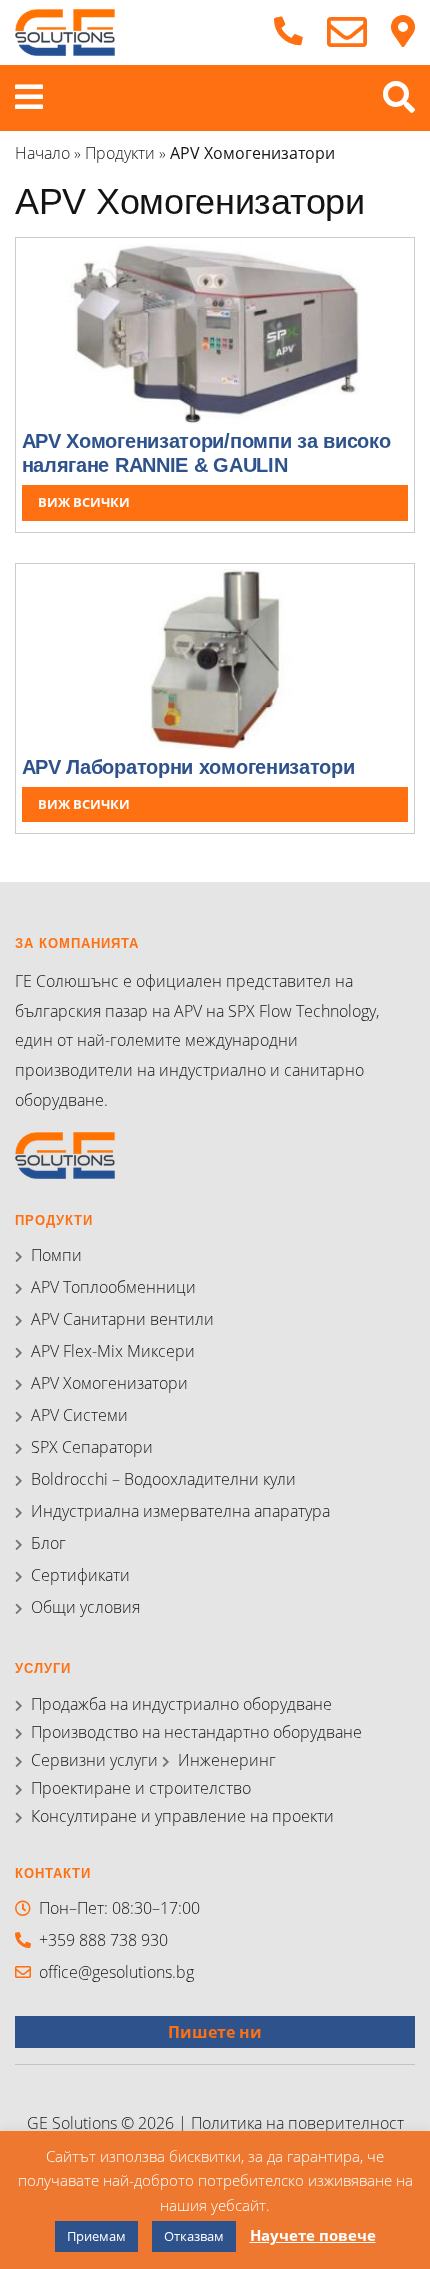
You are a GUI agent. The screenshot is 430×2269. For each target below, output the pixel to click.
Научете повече (313, 2235)
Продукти (120, 153)
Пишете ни (215, 2032)
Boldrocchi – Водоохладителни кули (163, 1479)
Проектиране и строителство (141, 1788)
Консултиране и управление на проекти (182, 1816)
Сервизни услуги (94, 1760)
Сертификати (80, 1575)
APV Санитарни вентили (122, 1319)
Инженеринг (227, 1760)
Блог (48, 1543)
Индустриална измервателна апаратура (180, 1511)
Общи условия (85, 1607)
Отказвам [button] (194, 2236)
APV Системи (79, 1415)
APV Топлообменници (113, 1287)
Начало (42, 153)
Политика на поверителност (297, 2123)
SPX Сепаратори (92, 1447)
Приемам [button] (96, 2236)
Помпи (56, 1255)
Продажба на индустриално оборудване (181, 1704)
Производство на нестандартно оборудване (196, 1732)
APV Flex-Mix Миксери (113, 1351)
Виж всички (84, 502)
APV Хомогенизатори (109, 1383)
